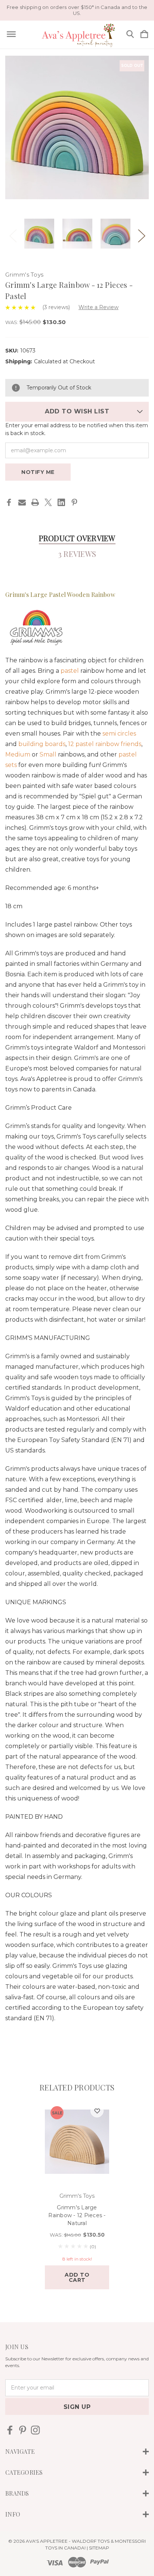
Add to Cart (77, 2277)
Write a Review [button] (98, 307)
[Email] (22, 502)
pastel (70, 671)
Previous (13, 234)
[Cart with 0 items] (144, 35)
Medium (18, 754)
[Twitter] (48, 502)
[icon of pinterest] (23, 2430)
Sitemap (99, 2548)
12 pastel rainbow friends (105, 744)
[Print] (35, 502)
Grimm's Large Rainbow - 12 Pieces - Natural (77, 2215)
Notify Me (38, 472)
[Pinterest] (74, 502)
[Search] (130, 35)
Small (48, 754)
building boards (42, 744)
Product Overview (77, 538)
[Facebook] (9, 502)
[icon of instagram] (35, 2430)
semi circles (119, 734)
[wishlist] (97, 2111)
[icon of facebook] (10, 2430)
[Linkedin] (61, 502)
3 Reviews (77, 554)
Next (141, 234)
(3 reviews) (57, 307)
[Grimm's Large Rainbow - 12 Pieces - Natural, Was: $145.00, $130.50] (77, 2142)
